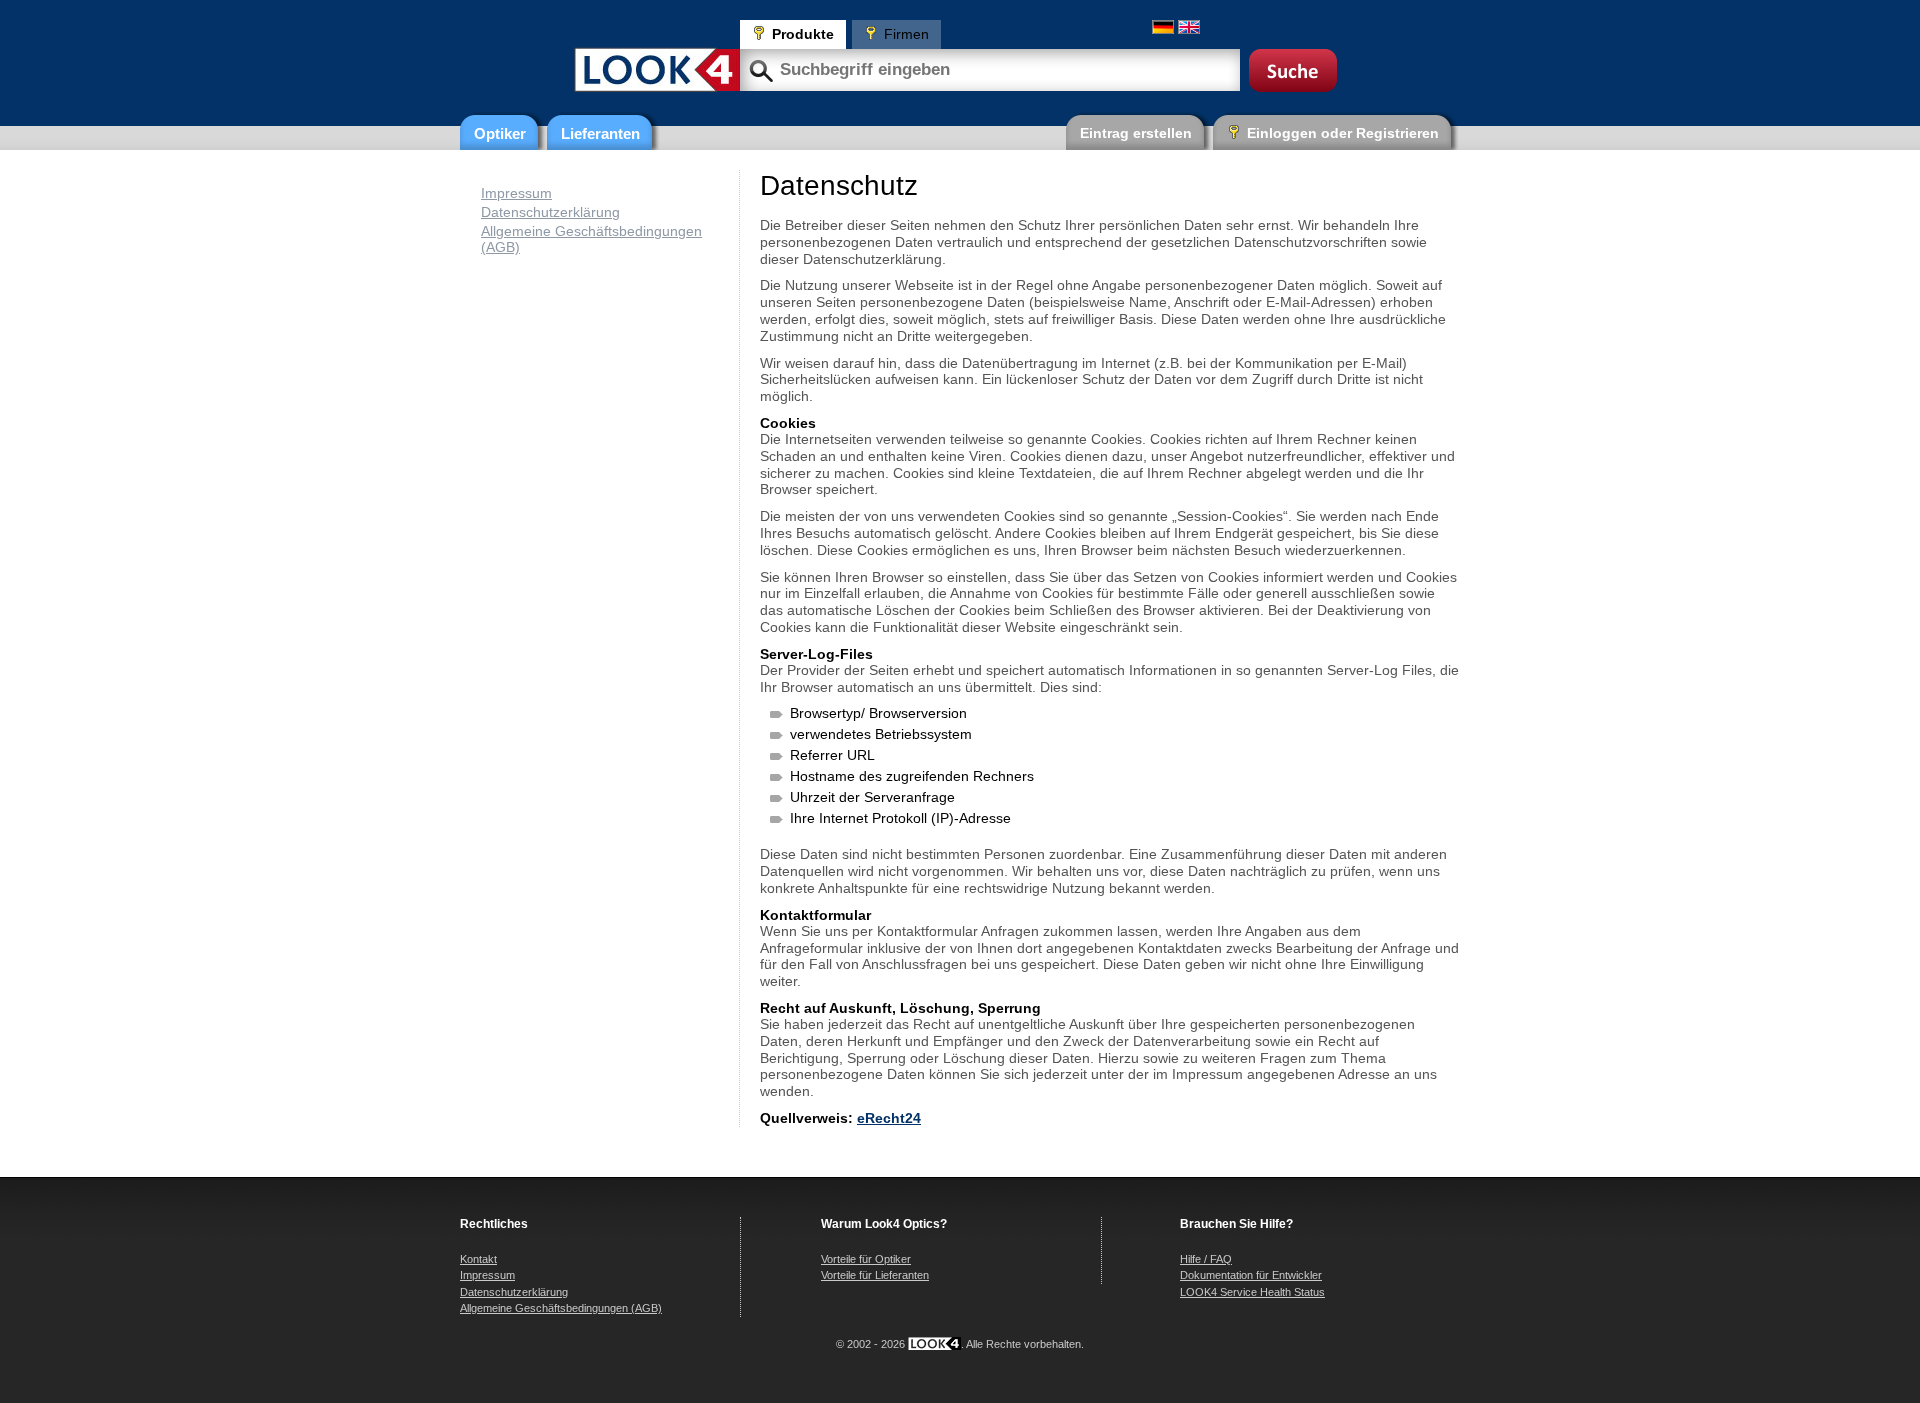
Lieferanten (600, 133)
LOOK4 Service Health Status (1252, 1292)
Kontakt (478, 1259)
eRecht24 (889, 1118)
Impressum (516, 193)
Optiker (500, 133)
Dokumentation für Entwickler (1251, 1275)
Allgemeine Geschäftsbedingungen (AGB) (561, 1308)
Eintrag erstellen (1136, 133)
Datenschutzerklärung (550, 212)
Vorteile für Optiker (866, 1259)
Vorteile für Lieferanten (875, 1275)
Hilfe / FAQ (1206, 1259)
